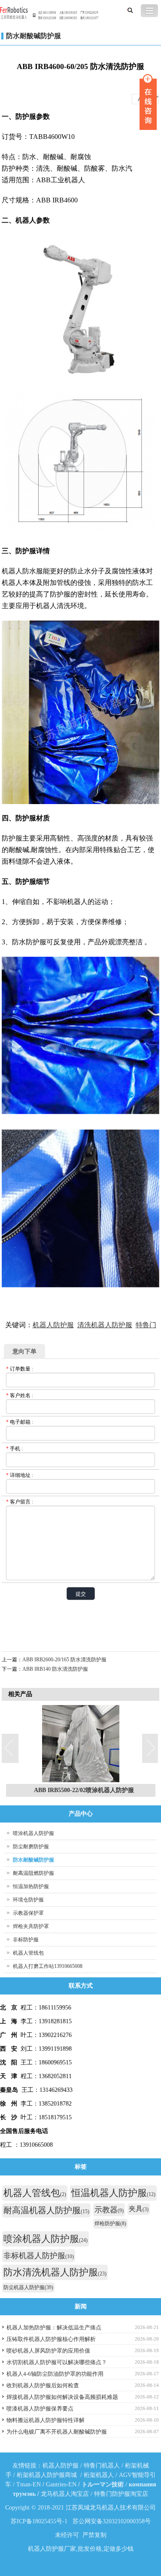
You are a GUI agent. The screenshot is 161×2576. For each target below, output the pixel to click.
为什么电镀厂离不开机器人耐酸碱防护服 (57, 2432)
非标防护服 (26, 1940)
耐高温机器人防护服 (46, 2210)
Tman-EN (29, 2484)
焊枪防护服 (110, 2223)
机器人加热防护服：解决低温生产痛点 (54, 2327)
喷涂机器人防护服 (33, 1833)
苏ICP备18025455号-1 (39, 2521)
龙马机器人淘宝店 (65, 2494)
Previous (10, 1749)
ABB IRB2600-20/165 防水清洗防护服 (64, 1660)
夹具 (139, 2209)
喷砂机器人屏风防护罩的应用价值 (48, 2351)
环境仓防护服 (28, 1900)
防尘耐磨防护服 (31, 1847)
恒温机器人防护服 (113, 2193)
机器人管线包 (28, 1953)
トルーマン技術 (103, 2484)
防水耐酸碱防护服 (33, 36)
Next (151, 1749)
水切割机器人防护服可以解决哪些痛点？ (57, 2362)
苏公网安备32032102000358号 (112, 2521)
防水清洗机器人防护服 (55, 2272)
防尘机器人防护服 (28, 2287)
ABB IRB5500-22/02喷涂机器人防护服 (84, 1790)
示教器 (109, 2210)
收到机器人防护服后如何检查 (43, 2385)
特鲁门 (146, 1325)
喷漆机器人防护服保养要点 (40, 2409)
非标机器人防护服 (39, 2256)
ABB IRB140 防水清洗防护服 (55, 1669)
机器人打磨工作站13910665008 (48, 1966)
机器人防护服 (53, 1325)
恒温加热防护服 (31, 1886)
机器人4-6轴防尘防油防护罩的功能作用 (55, 2374)
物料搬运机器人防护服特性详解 (46, 2420)
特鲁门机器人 (102, 2466)
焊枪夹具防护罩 (31, 1926)
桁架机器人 (99, 2475)
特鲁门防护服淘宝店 (121, 2494)
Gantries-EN (61, 2484)
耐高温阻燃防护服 (33, 1873)
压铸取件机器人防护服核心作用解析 (51, 2339)
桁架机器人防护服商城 (47, 2475)
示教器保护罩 (28, 1913)
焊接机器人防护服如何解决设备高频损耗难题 (62, 2397)
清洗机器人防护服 (105, 1325)
